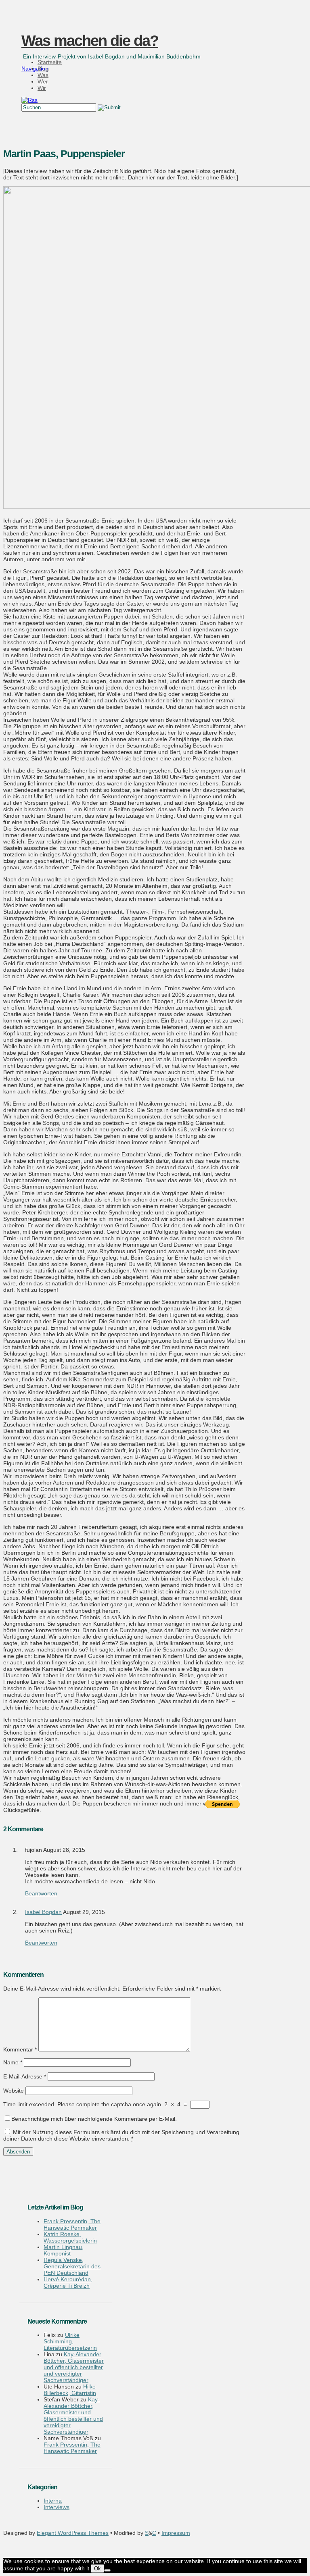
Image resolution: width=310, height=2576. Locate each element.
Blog (43, 69)
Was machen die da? (90, 41)
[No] (107, 2570)
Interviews (57, 2507)
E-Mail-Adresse (25, 2076)
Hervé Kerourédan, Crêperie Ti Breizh (68, 2282)
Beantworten (41, 1893)
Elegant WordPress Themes (73, 2533)
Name (13, 2062)
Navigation (35, 69)
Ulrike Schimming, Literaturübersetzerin (70, 2341)
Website (14, 2091)
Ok (97, 2569)
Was (43, 75)
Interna (53, 2501)
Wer (43, 81)
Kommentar (20, 2049)
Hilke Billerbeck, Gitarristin (70, 2390)
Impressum (176, 2533)
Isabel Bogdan (43, 1912)
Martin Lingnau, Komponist (64, 2250)
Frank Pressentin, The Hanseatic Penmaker (72, 2224)
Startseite (50, 62)
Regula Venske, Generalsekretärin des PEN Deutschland (72, 2266)
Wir (42, 88)
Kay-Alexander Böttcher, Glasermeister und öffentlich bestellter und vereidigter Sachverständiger (74, 2367)
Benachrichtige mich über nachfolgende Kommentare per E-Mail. (94, 2119)
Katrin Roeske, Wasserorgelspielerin (70, 2237)
